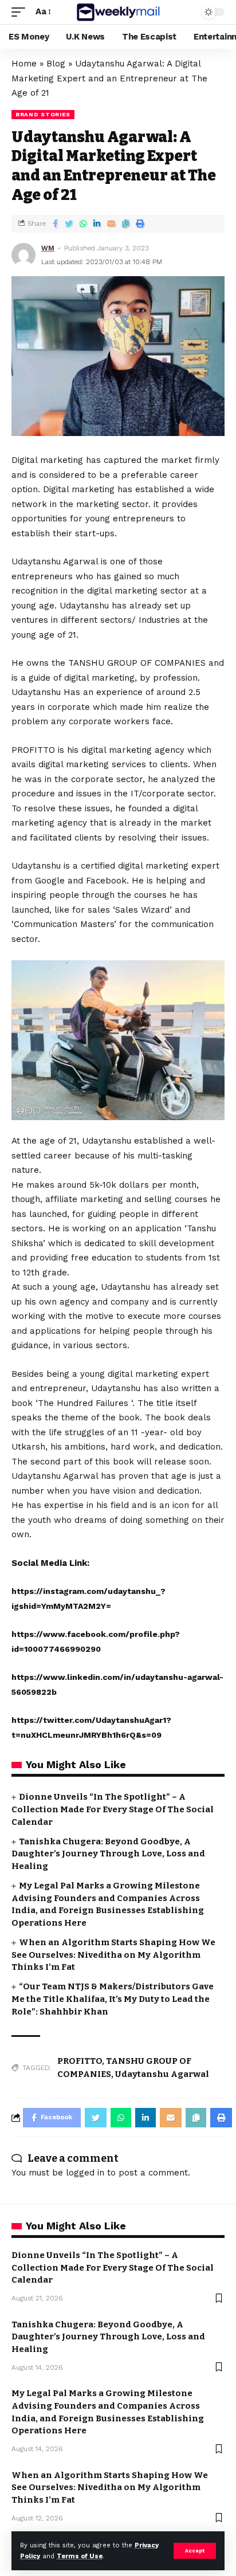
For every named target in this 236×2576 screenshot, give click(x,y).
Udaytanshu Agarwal (162, 2074)
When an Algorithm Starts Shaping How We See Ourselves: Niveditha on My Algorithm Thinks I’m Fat (113, 1955)
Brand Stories (43, 114)
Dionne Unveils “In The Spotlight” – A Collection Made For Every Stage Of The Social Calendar (113, 1809)
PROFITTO (80, 2061)
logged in (85, 2173)
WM (48, 248)
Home (24, 64)
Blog (56, 64)
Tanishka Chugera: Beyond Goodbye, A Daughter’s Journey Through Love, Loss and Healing (108, 1854)
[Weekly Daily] (118, 12)
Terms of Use (80, 2556)
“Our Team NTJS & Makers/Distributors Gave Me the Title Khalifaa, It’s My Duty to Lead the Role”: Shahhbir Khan (113, 1999)
